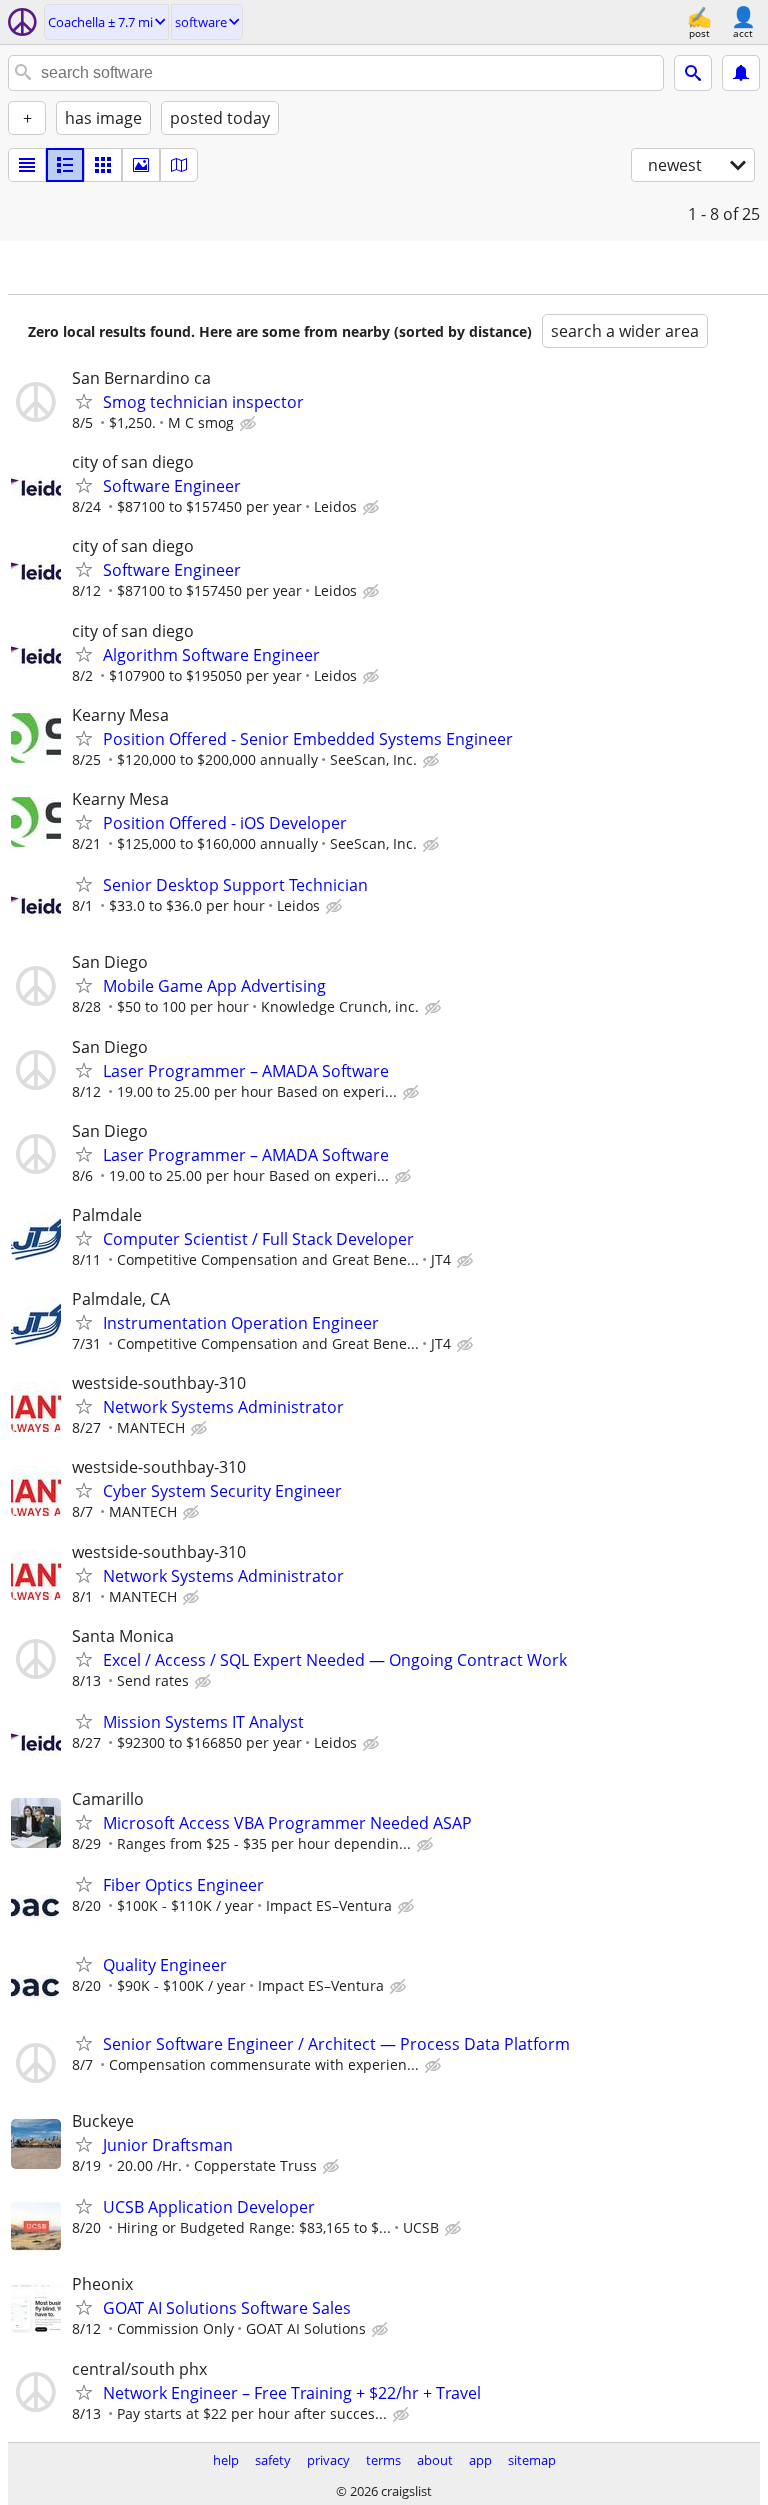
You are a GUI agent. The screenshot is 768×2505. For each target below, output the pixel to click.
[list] (27, 165)
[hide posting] (250, 424)
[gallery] (141, 165)
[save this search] (741, 73)
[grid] (103, 165)
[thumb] (65, 165)
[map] (179, 165)
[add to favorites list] (84, 401)
